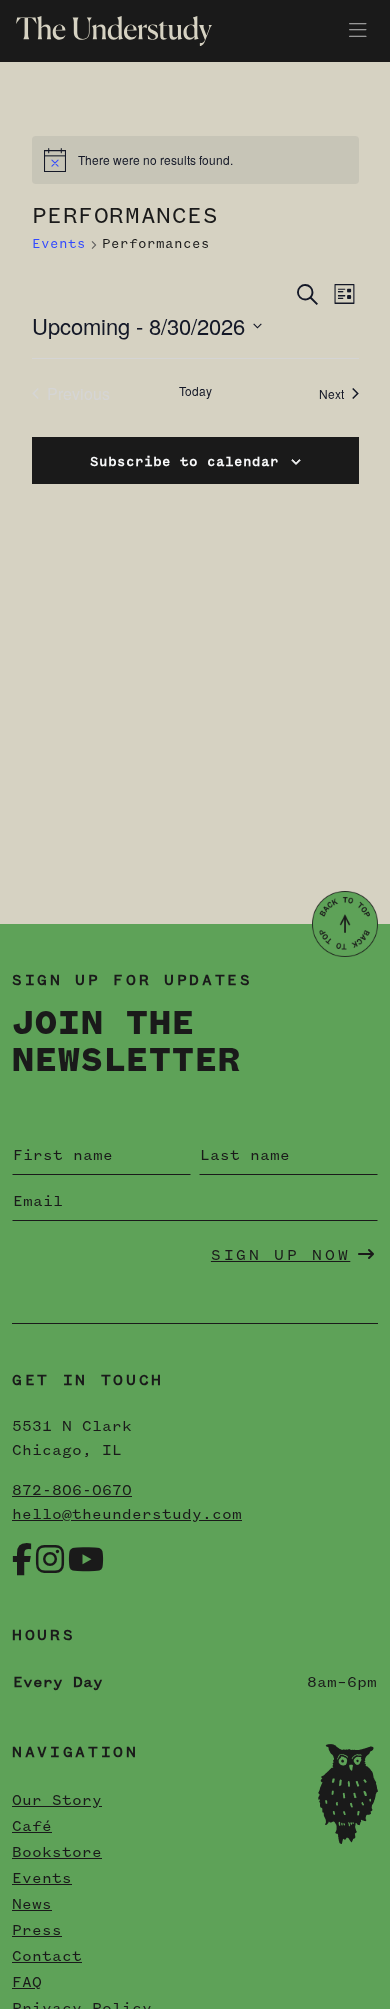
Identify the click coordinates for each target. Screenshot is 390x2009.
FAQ (27, 1983)
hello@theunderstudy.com (127, 1515)
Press (37, 1931)
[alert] (195, 160)
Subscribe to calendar (184, 462)
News (32, 1905)
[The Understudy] (106, 31)
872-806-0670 (72, 1491)
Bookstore (57, 1853)
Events (59, 244)
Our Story (57, 1801)
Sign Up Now (280, 1256)
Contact (47, 1957)
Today (195, 391)
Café (32, 1827)
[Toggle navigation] (357, 31)
